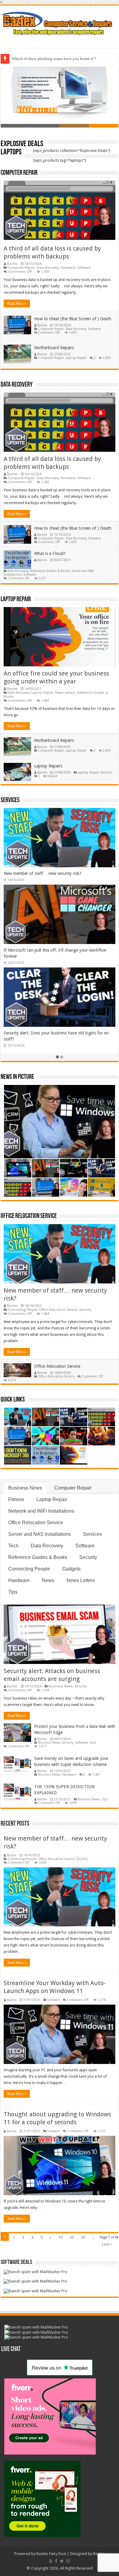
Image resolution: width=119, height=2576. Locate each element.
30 (83, 2237)
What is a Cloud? (50, 553)
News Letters (65, 693)
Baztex (12, 264)
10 (60, 2237)
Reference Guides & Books (50, 571)
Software (84, 268)
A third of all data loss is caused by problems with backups (58, 873)
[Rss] (51, 2561)
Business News (25, 1488)
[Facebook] (56, 2561)
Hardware (68, 268)
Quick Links (13, 1400)
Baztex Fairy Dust (51, 2554)
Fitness (16, 1499)
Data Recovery (48, 268)
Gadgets (71, 1569)
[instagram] (68, 2561)
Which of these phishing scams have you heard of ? (54, 59)
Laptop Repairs (48, 766)
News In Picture (17, 1077)
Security (85, 1310)
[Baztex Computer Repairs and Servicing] (60, 23)
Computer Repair (19, 173)
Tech (13, 1546)
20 (72, 2237)
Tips (13, 1592)
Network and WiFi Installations (41, 1511)
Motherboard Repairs (54, 348)
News (48, 1580)
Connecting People (22, 1310)
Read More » (17, 304)
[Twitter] (62, 2561)
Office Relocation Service (29, 1216)
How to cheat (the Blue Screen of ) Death (73, 319)
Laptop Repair (76, 358)
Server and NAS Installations (40, 1534)
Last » (107, 2244)
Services (106, 772)
